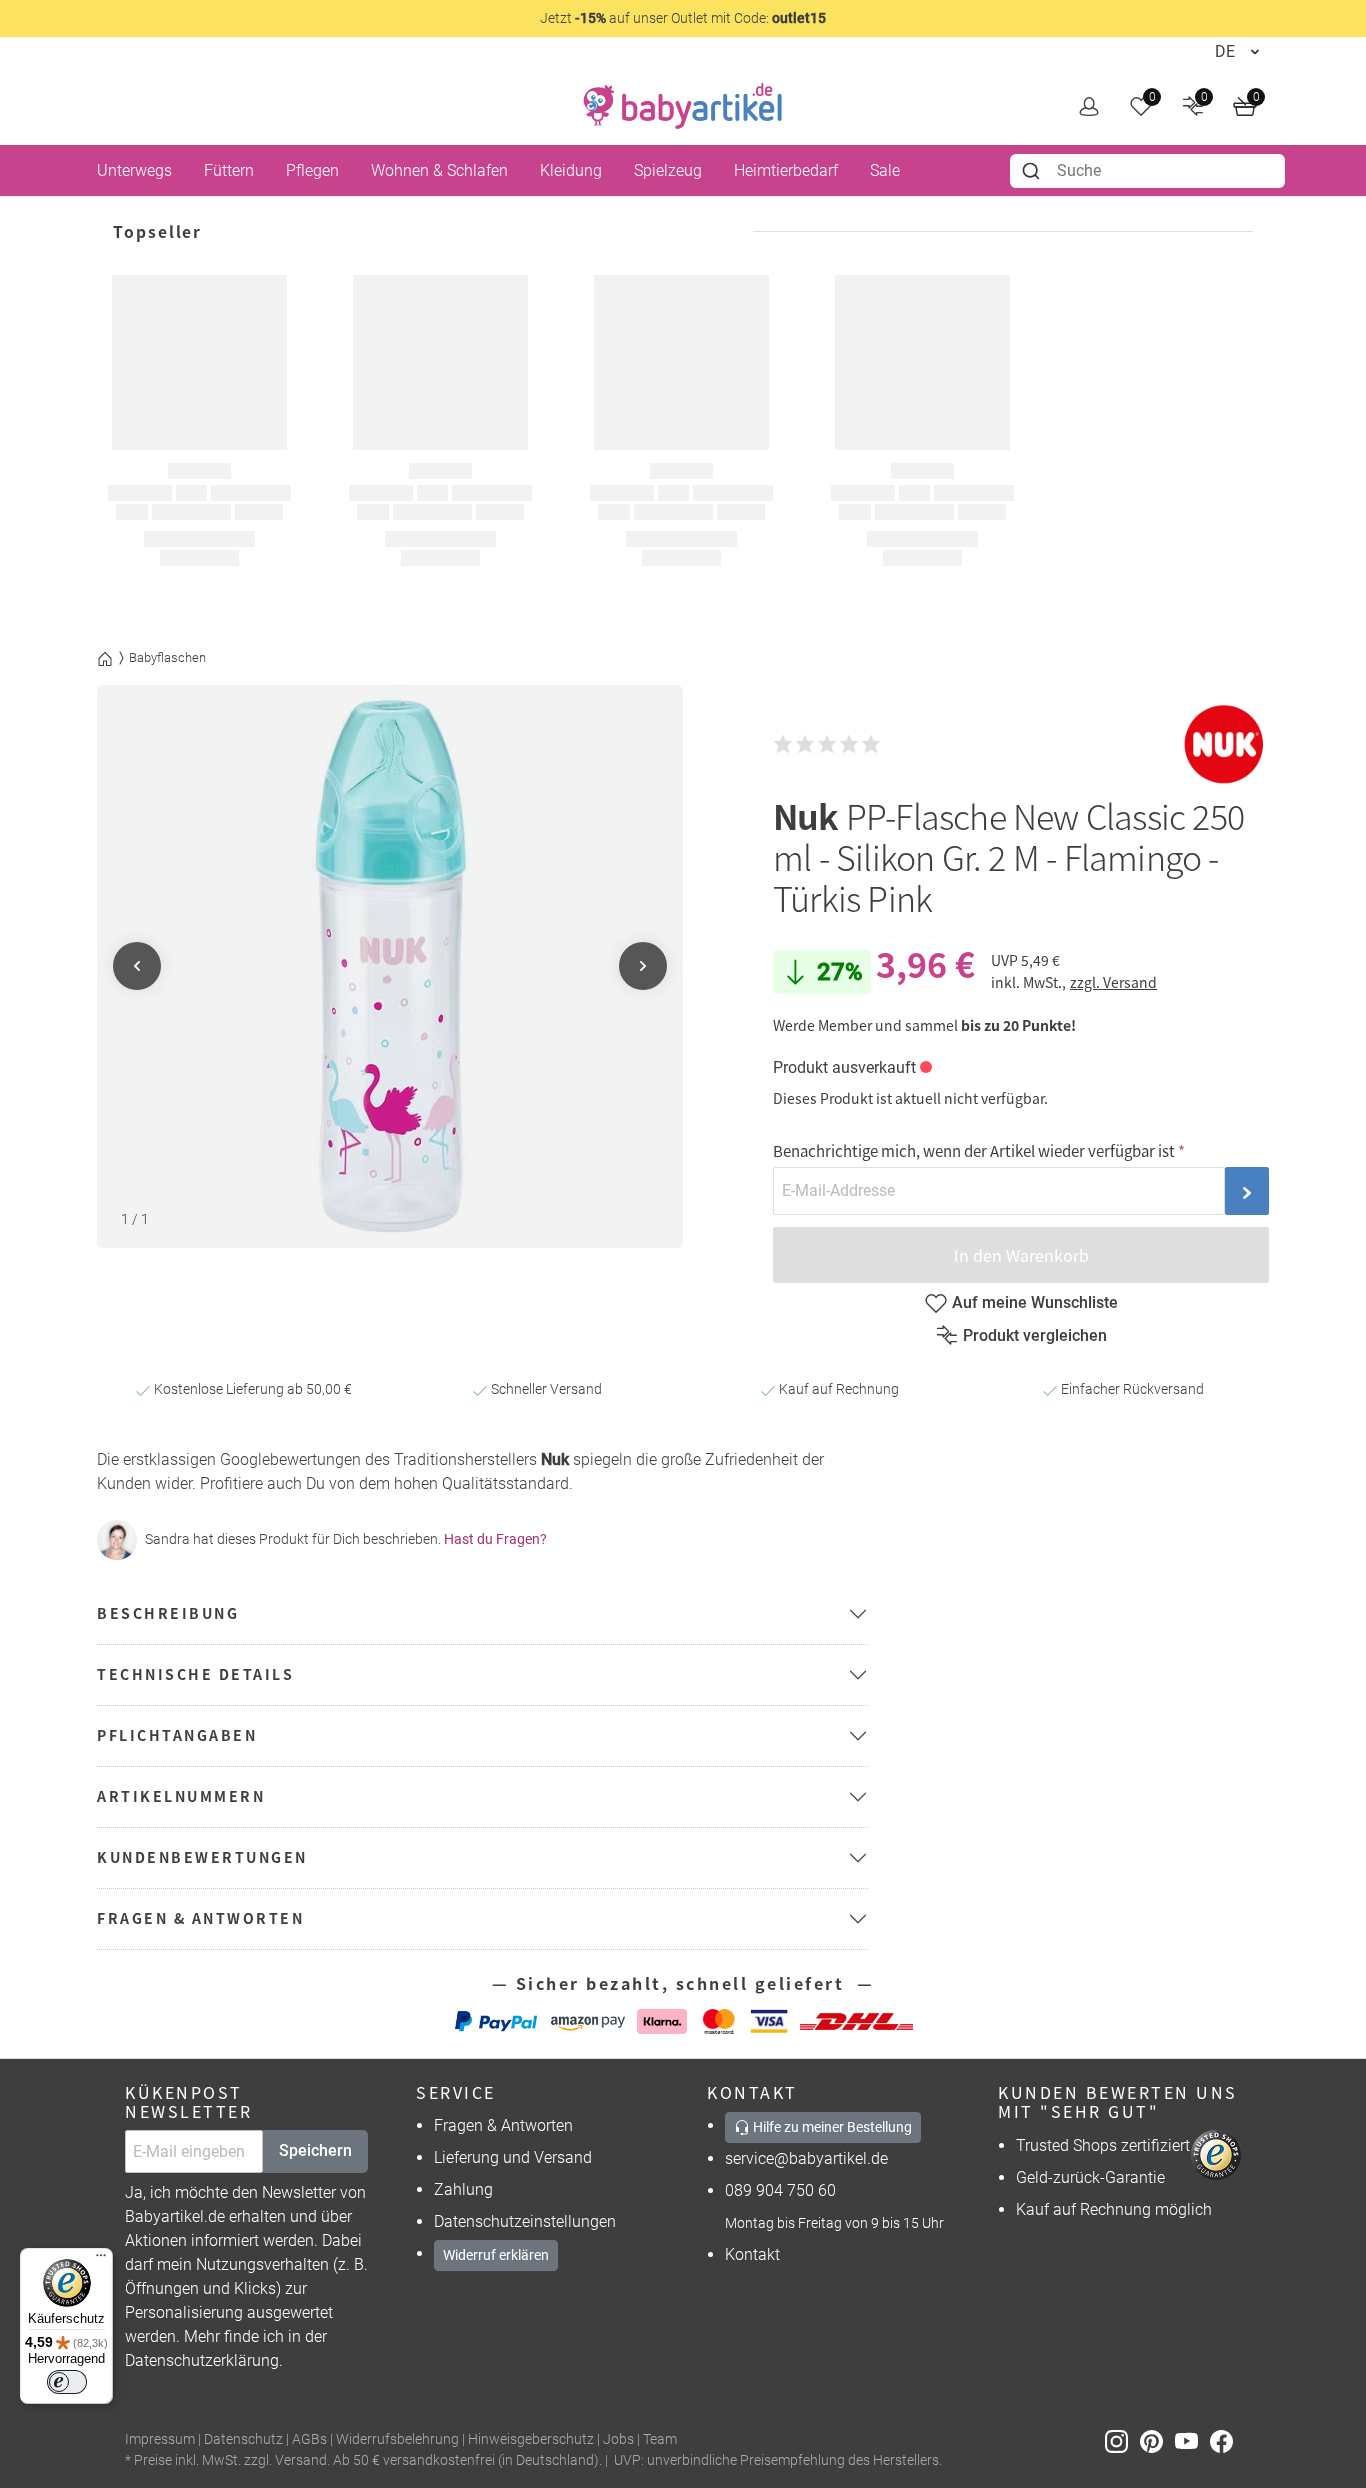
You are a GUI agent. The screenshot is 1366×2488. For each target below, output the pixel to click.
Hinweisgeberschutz (531, 2439)
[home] (683, 106)
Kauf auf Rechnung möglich (1114, 2209)
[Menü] (101, 2260)
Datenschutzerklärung (202, 2360)
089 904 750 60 (780, 2190)
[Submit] (1033, 171)
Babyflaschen (167, 657)
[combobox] (1147, 171)
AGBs (309, 2439)
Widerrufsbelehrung (397, 2439)
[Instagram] (1122, 2440)
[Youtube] (1192, 2440)
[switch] (67, 2382)
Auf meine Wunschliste (1035, 1302)
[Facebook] (1225, 2440)
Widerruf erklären (496, 2255)
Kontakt (752, 2254)
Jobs (618, 2439)
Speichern (315, 2150)
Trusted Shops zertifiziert (1103, 2145)
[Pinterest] (1157, 2440)
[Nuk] (1224, 744)
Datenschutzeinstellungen (525, 2221)
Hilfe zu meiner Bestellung (831, 2127)
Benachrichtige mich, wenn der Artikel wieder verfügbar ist (974, 1150)
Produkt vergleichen (1035, 1335)
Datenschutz (243, 2439)
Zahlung (463, 2189)
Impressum (160, 2439)
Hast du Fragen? (495, 1539)
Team (660, 2439)
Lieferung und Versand (513, 2157)
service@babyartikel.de (806, 2158)
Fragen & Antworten (503, 2125)
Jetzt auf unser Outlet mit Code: (683, 18)
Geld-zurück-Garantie (1090, 2177)
